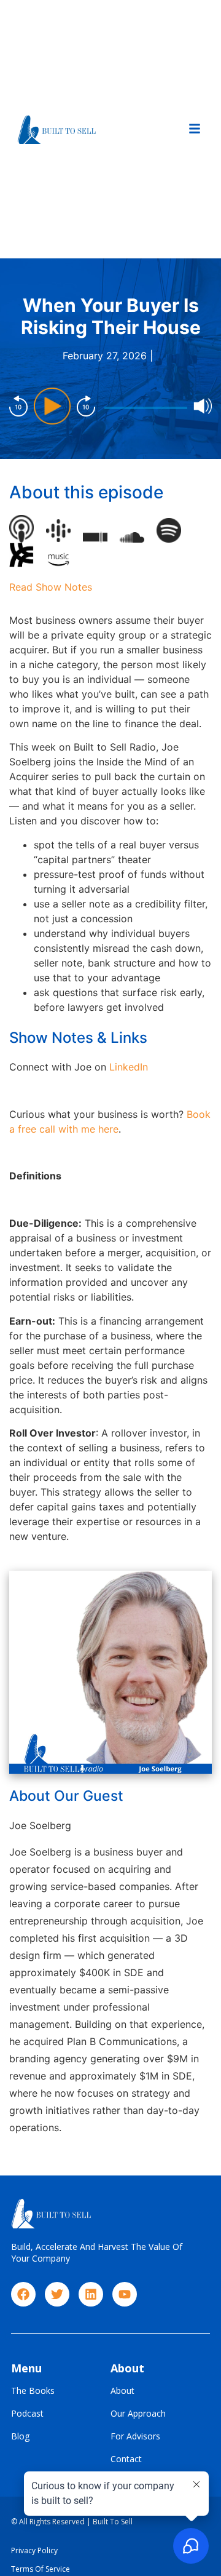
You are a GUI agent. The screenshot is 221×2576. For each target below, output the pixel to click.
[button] (195, 129)
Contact (126, 2459)
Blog (20, 2437)
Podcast (27, 2414)
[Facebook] (23, 2294)
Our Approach (138, 2414)
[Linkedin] (91, 2294)
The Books (33, 2391)
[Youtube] (125, 2294)
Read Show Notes (51, 587)
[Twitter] (57, 2294)
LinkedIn (129, 1067)
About (122, 2391)
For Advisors (135, 2437)
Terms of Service (41, 2569)
